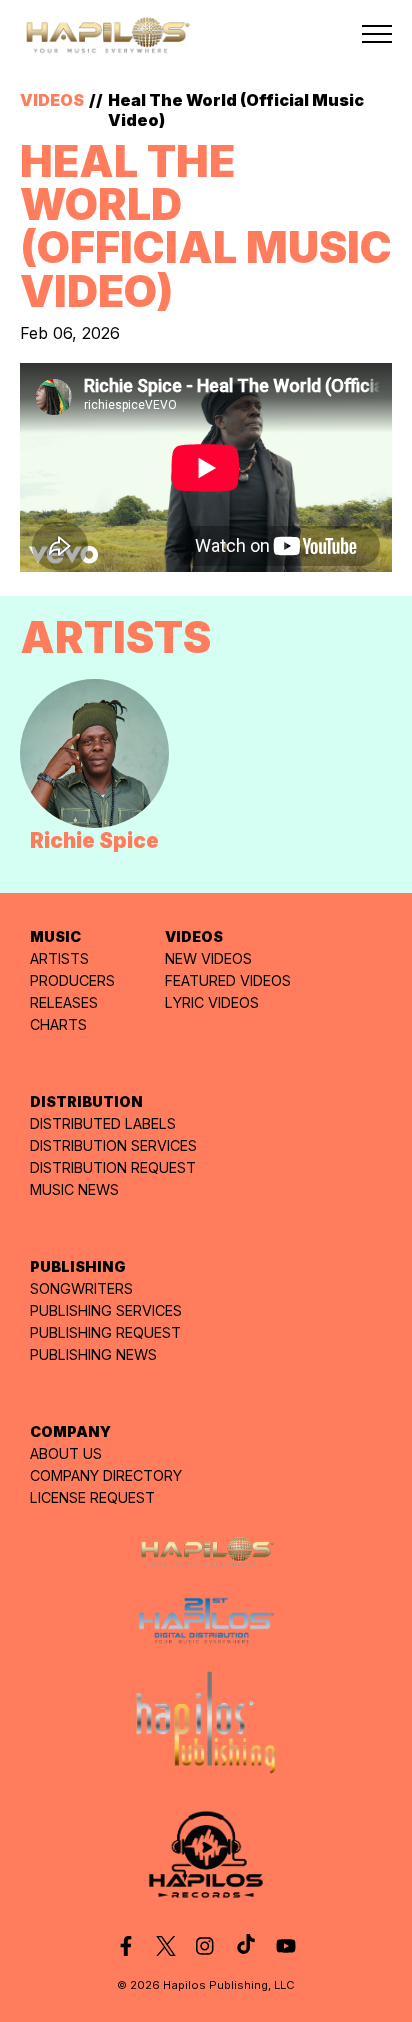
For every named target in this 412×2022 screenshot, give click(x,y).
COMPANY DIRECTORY (106, 1475)
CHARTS (58, 1024)
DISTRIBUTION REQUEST (113, 1167)
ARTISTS (59, 958)
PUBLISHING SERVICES (106, 1310)
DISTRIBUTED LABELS (103, 1123)
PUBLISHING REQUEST (105, 1332)
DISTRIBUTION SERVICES (113, 1145)
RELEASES (64, 1002)
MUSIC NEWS (74, 1189)
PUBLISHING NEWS (93, 1354)
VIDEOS (52, 100)
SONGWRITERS (81, 1288)
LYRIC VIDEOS (212, 1002)
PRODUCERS (72, 980)
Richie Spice (94, 840)
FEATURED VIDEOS (228, 980)
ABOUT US (66, 1453)
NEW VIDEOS (208, 958)
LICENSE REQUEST (92, 1497)
